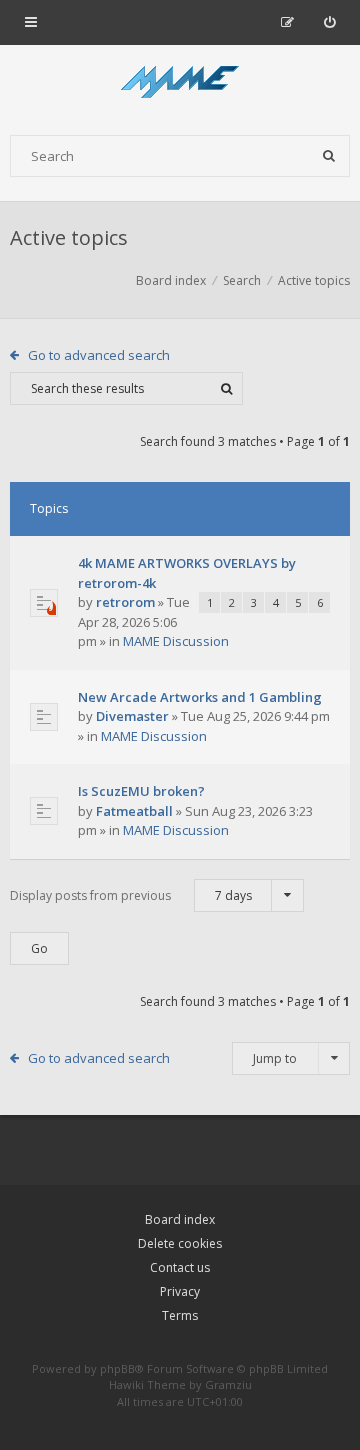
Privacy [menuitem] (180, 1291)
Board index (180, 1219)
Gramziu (228, 1384)
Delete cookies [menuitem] (180, 1243)
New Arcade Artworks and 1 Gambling (200, 697)
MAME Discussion (176, 641)
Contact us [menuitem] (180, 1267)
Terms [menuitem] (180, 1315)
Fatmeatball (134, 811)
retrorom (125, 602)
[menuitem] (329, 22)
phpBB (117, 1368)
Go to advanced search (99, 355)
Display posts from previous (131, 895)
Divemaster (132, 716)
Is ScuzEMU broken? (141, 791)
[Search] (329, 156)
